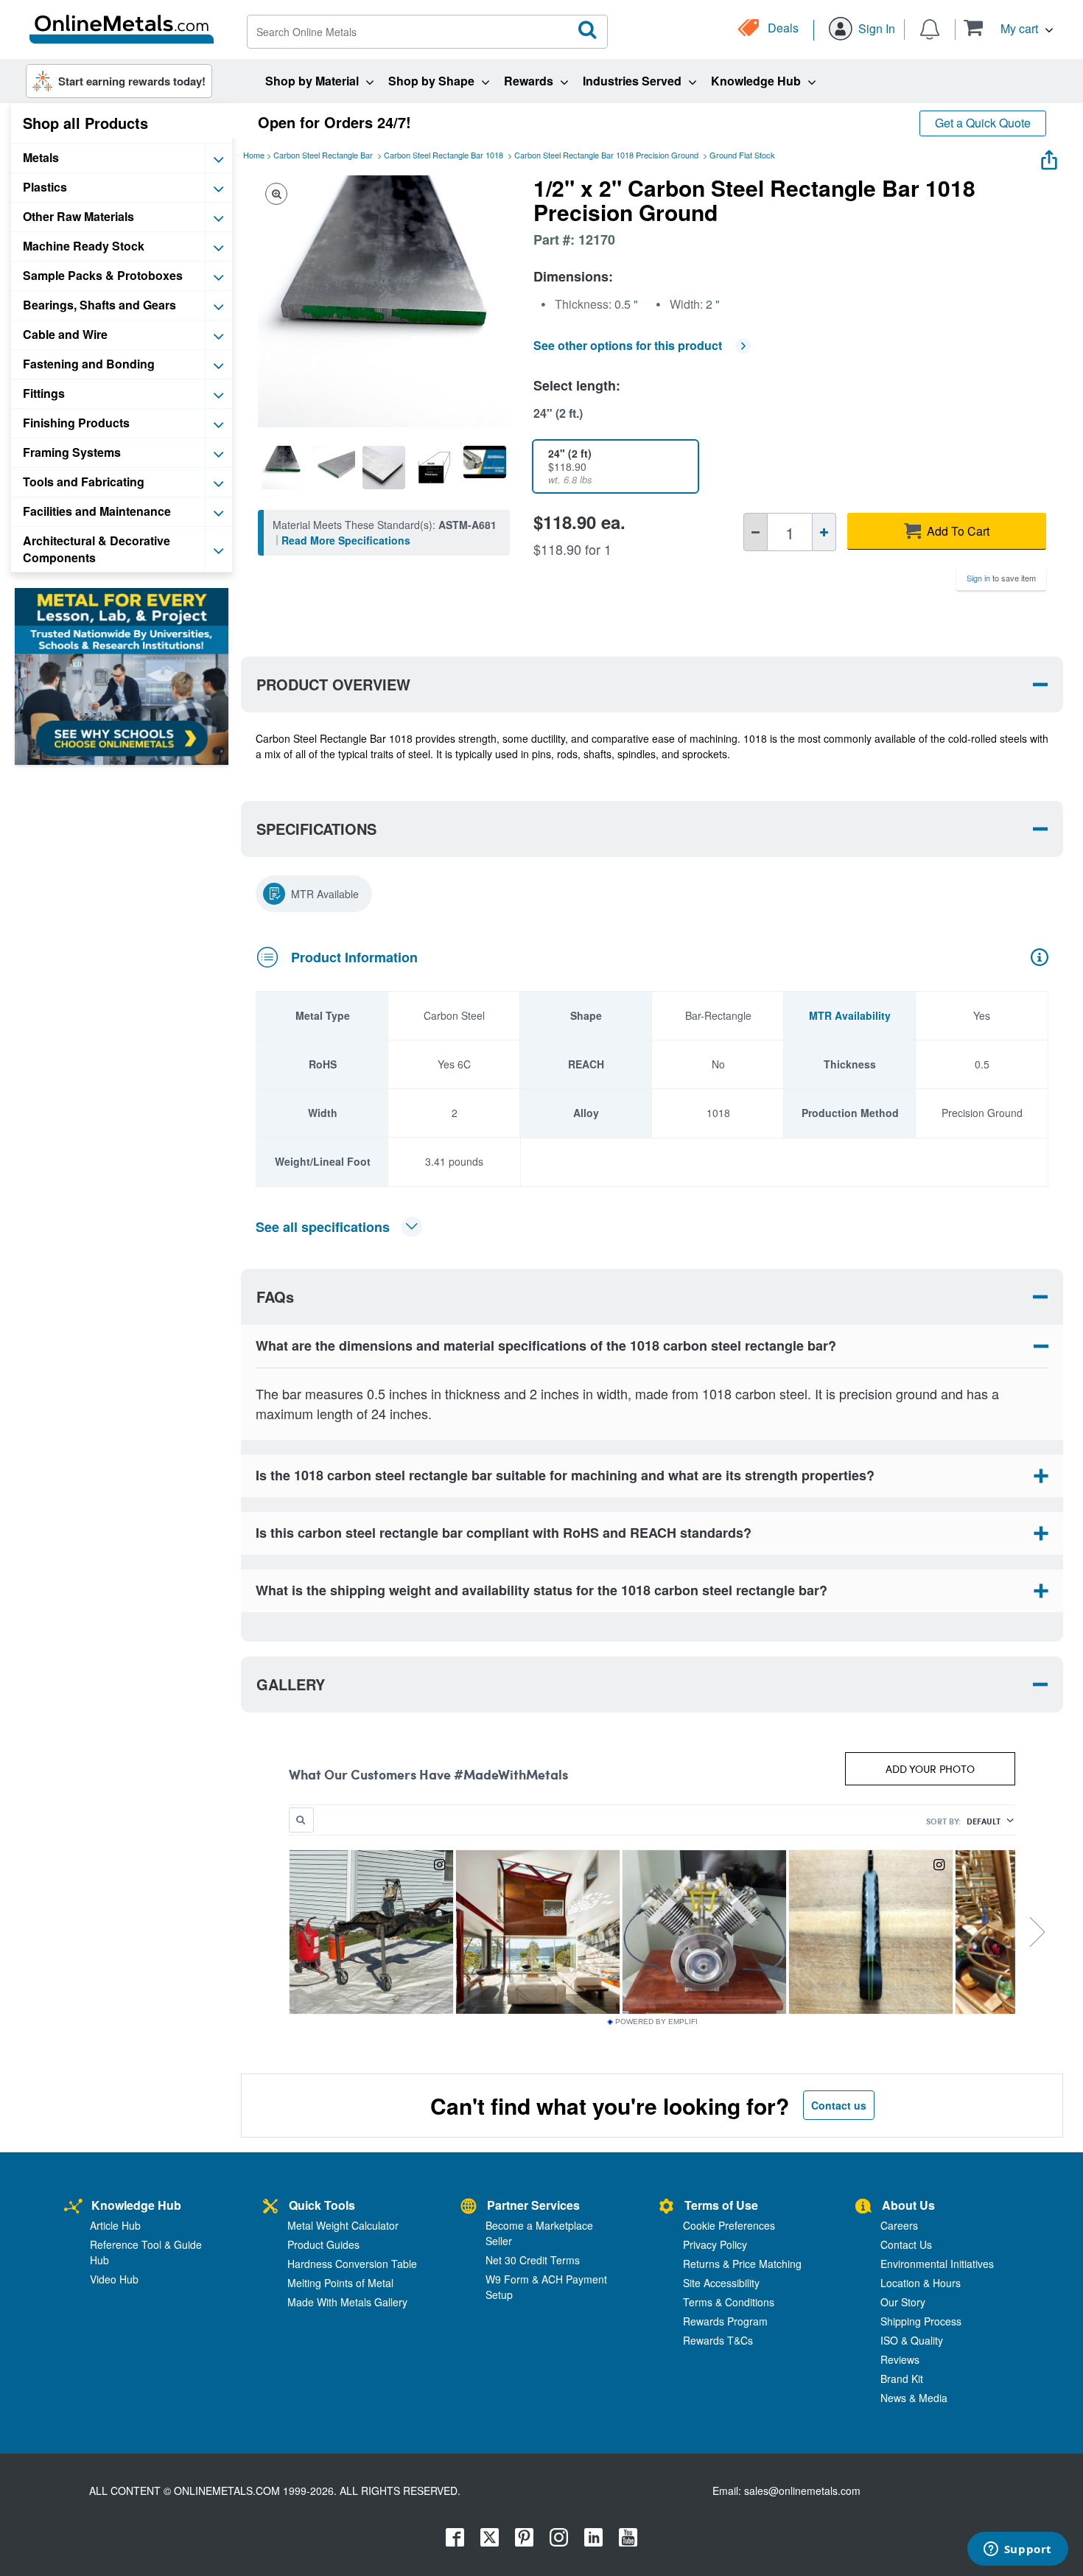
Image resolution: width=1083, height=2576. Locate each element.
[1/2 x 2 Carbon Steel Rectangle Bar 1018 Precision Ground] (283, 467)
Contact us (839, 2105)
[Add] (824, 532)
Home (254, 155)
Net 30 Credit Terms (533, 2260)
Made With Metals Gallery (347, 2302)
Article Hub (115, 2225)
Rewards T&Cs (718, 2340)
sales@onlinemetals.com (802, 2491)
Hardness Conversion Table (352, 2264)
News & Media (914, 2398)
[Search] (588, 30)
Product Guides (323, 2244)
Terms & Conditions (729, 2302)
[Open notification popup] (930, 28)
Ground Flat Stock (742, 155)
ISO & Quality (912, 2340)
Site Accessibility (721, 2283)
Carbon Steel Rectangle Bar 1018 (444, 155)
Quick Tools (322, 2205)
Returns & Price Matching (742, 2264)
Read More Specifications (346, 540)
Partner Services (533, 2205)
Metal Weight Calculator (343, 2225)
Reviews (900, 2359)
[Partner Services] (469, 2207)
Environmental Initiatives (937, 2264)
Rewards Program (725, 2321)
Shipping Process (921, 2321)
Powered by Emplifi (656, 2022)
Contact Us (906, 2244)
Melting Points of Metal (340, 2283)
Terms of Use (721, 2205)
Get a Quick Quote (983, 123)
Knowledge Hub (136, 2205)
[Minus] (756, 532)
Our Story (903, 2302)
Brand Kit (902, 2379)
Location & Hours (921, 2283)
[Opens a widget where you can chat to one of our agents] (1017, 2550)
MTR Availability (850, 1015)
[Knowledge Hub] (73, 2207)
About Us (908, 2205)
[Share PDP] (1049, 157)
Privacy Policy (715, 2244)
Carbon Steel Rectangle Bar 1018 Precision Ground (606, 155)
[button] (1008, 28)
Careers (899, 2225)
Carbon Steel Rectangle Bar (323, 155)
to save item (1001, 578)
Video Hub (114, 2279)
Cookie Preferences (729, 2225)
